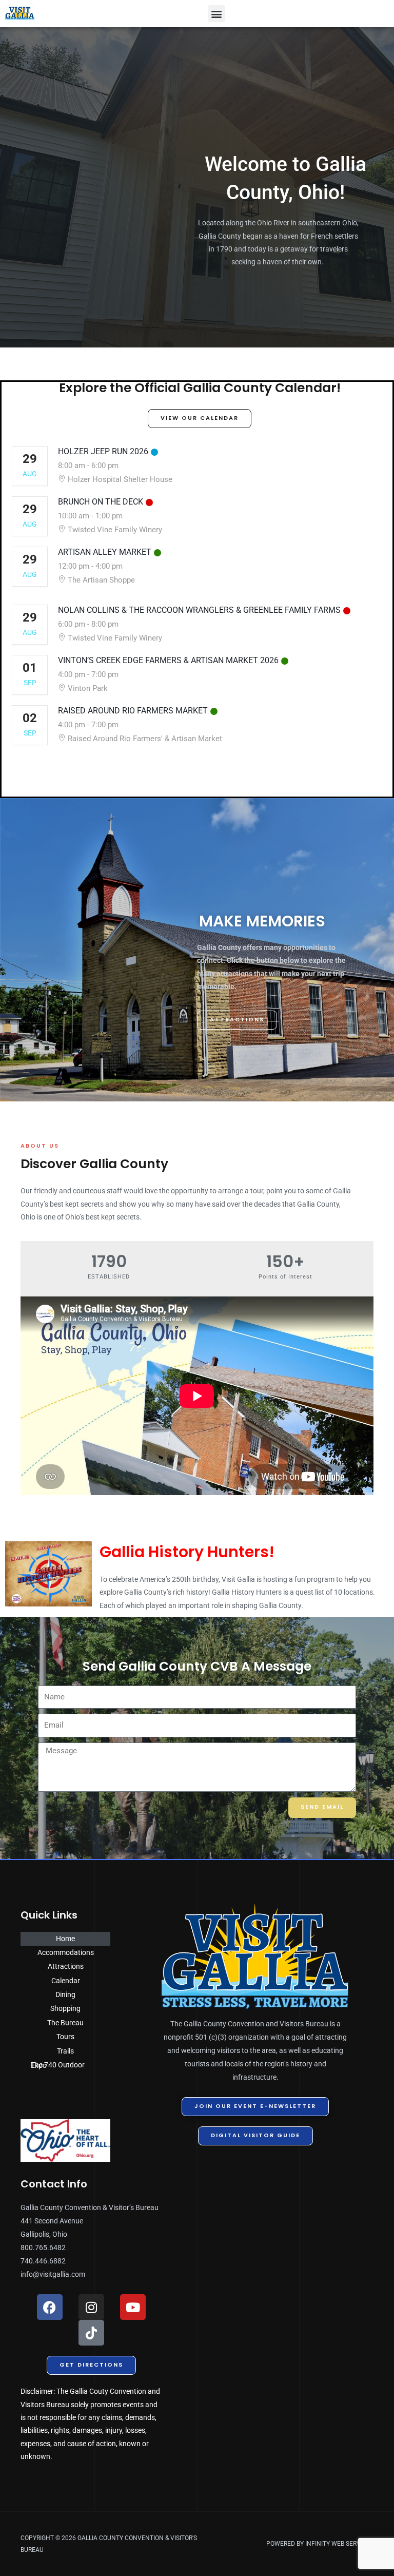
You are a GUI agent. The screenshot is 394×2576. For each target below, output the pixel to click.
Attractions (66, 1966)
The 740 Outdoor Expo (58, 2065)
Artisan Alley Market (105, 552)
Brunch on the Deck (101, 502)
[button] (217, 14)
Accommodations (66, 1952)
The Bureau (65, 2023)
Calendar (66, 1981)
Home (65, 1939)
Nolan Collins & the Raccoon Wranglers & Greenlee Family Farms (199, 610)
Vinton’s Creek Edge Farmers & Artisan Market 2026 (168, 660)
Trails (65, 2051)
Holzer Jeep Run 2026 (103, 451)
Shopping (65, 2008)
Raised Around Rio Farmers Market (133, 711)
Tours (65, 2037)
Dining (65, 1994)
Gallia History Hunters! (187, 1552)
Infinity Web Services (339, 2544)
